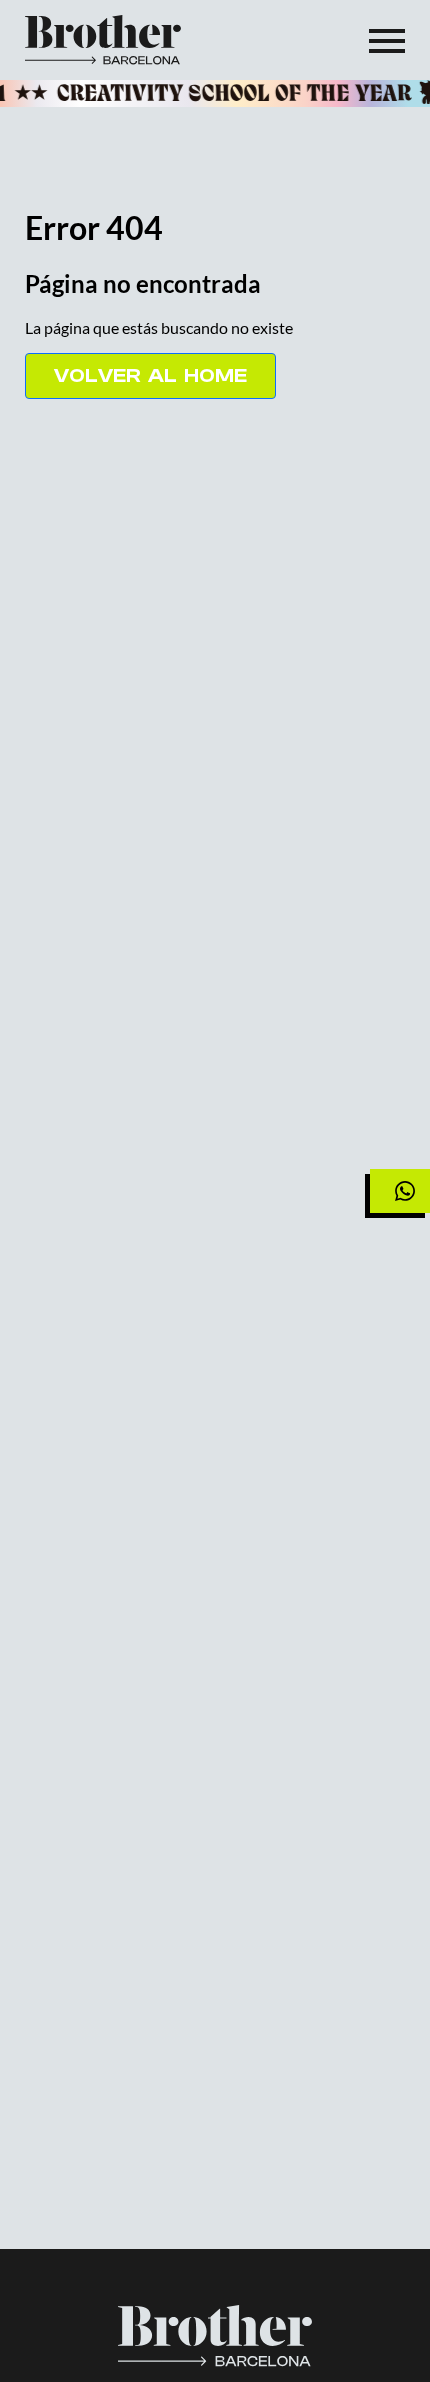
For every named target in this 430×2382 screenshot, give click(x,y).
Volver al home (150, 375)
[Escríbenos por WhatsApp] (400, 1191)
